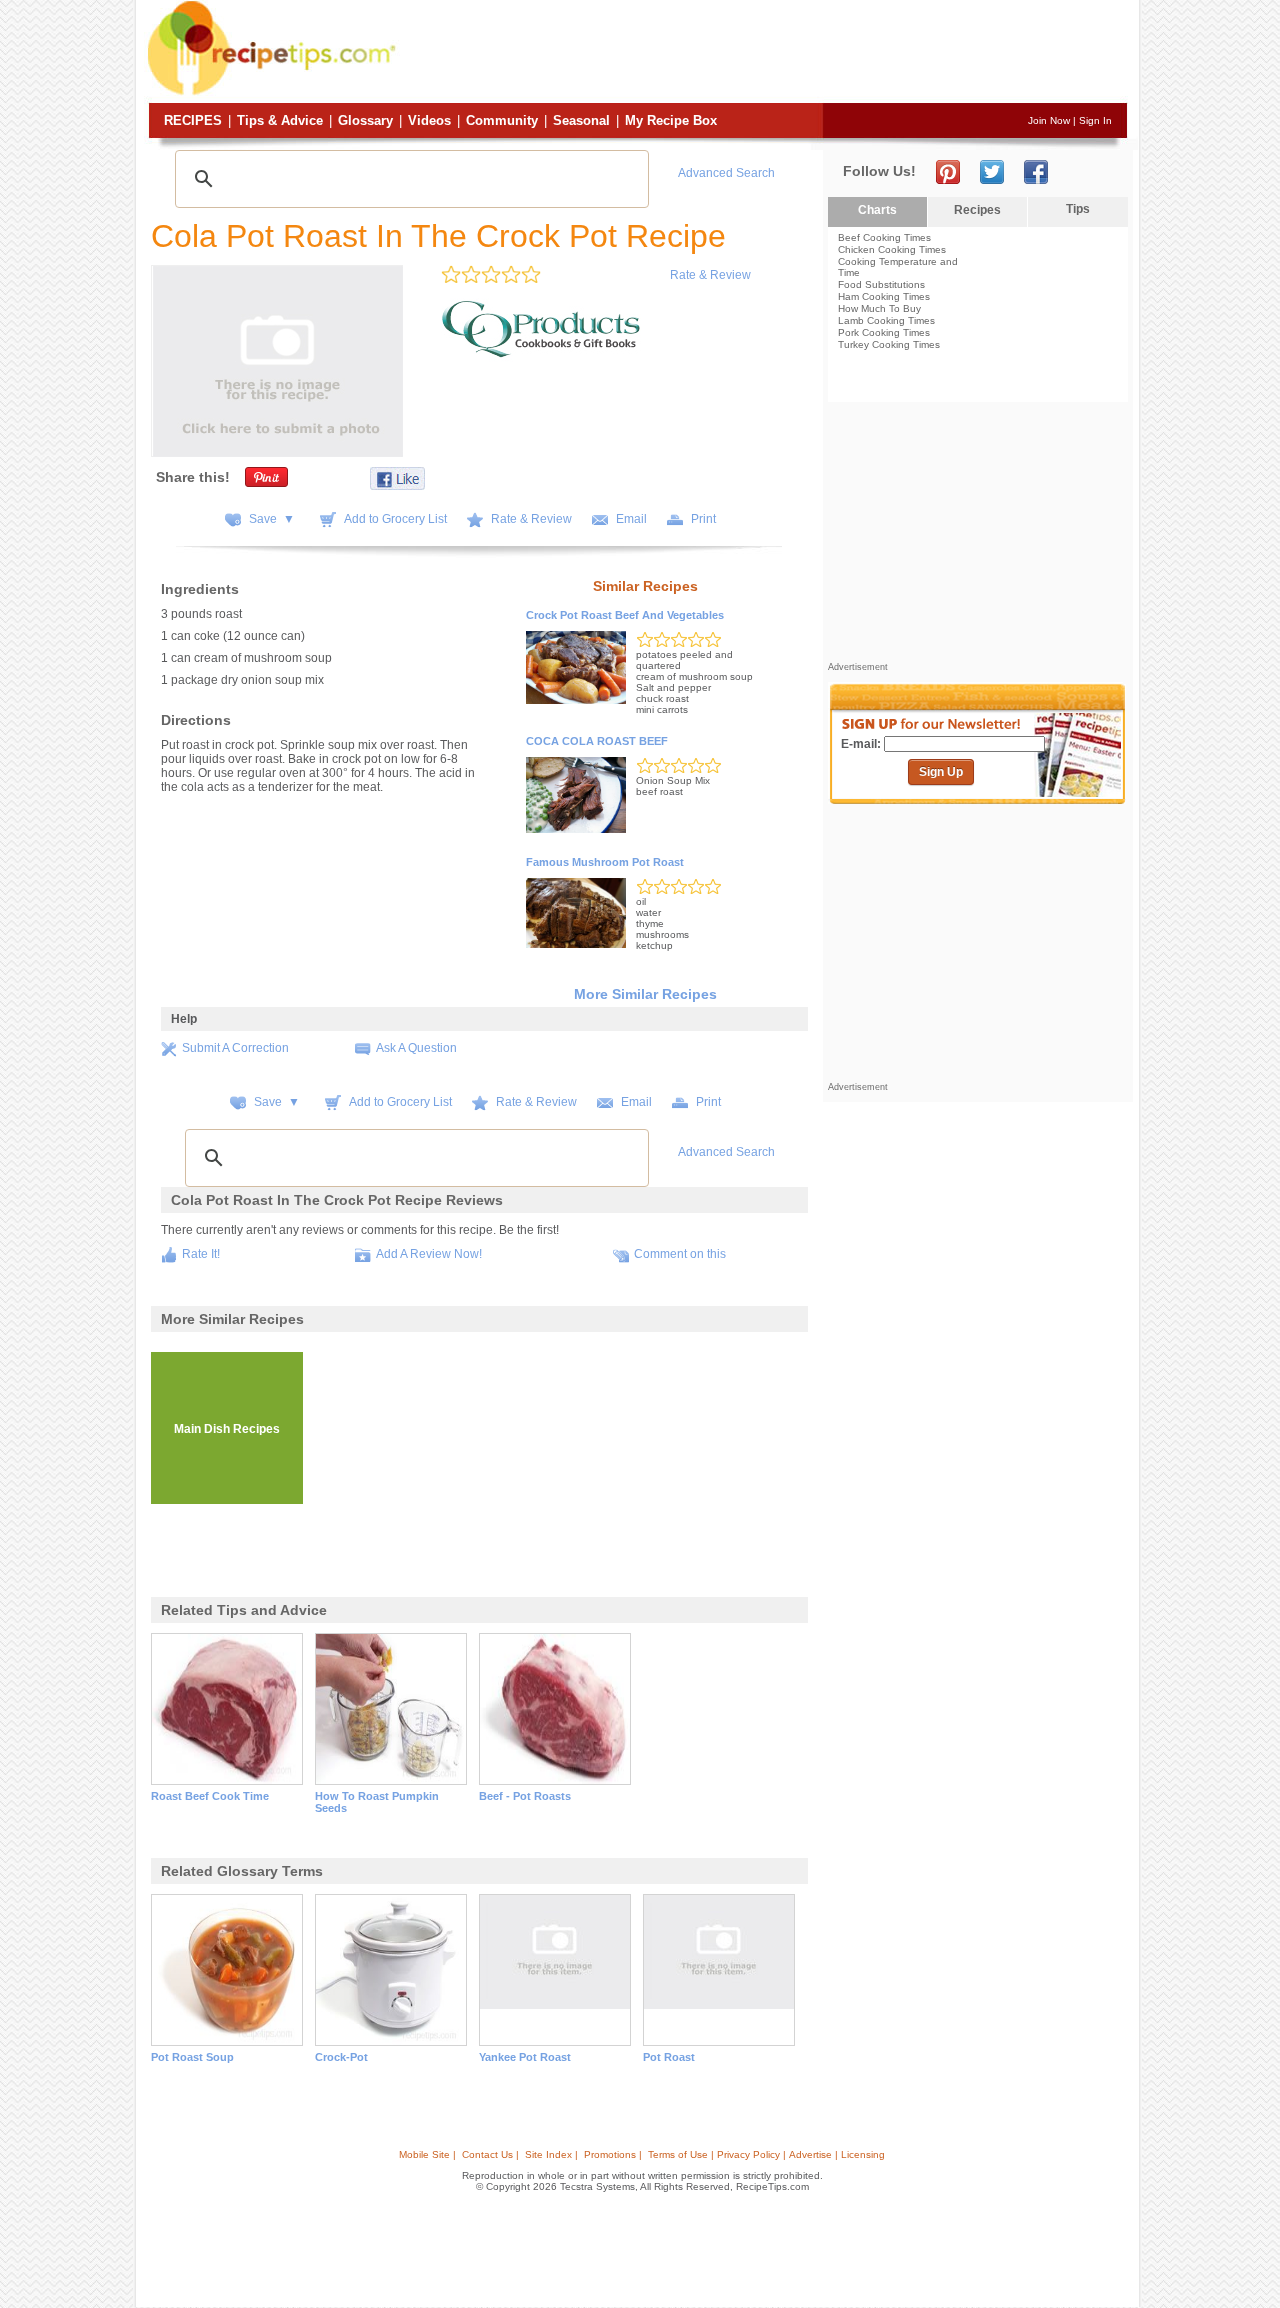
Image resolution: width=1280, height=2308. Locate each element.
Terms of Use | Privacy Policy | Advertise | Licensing (766, 2154)
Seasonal (581, 120)
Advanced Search (726, 173)
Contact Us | (490, 2154)
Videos (429, 120)
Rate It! (201, 1254)
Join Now (1049, 120)
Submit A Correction (235, 1048)
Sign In (1095, 120)
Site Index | (551, 2154)
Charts (877, 210)
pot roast (669, 2057)
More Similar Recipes (645, 994)
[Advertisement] (764, 53)
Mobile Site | (427, 2154)
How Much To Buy (879, 308)
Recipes (193, 120)
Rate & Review (710, 275)
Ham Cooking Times (884, 296)
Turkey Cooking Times (889, 344)
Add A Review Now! (429, 1254)
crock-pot (341, 2057)
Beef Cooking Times (884, 237)
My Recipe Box (671, 120)
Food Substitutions (881, 284)
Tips (1078, 209)
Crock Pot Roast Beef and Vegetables (625, 615)
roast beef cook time (210, 1796)
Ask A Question (416, 1048)
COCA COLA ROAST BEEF (597, 741)
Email (631, 519)
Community (502, 120)
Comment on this (680, 1254)
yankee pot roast (525, 2057)
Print (703, 519)
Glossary (365, 120)
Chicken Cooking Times (892, 249)
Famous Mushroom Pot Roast (605, 862)
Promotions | (613, 2154)
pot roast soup (192, 2057)
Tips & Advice (280, 120)
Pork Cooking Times (884, 332)
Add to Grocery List (395, 519)
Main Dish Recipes (227, 1429)
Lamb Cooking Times (886, 320)
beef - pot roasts (525, 1796)
